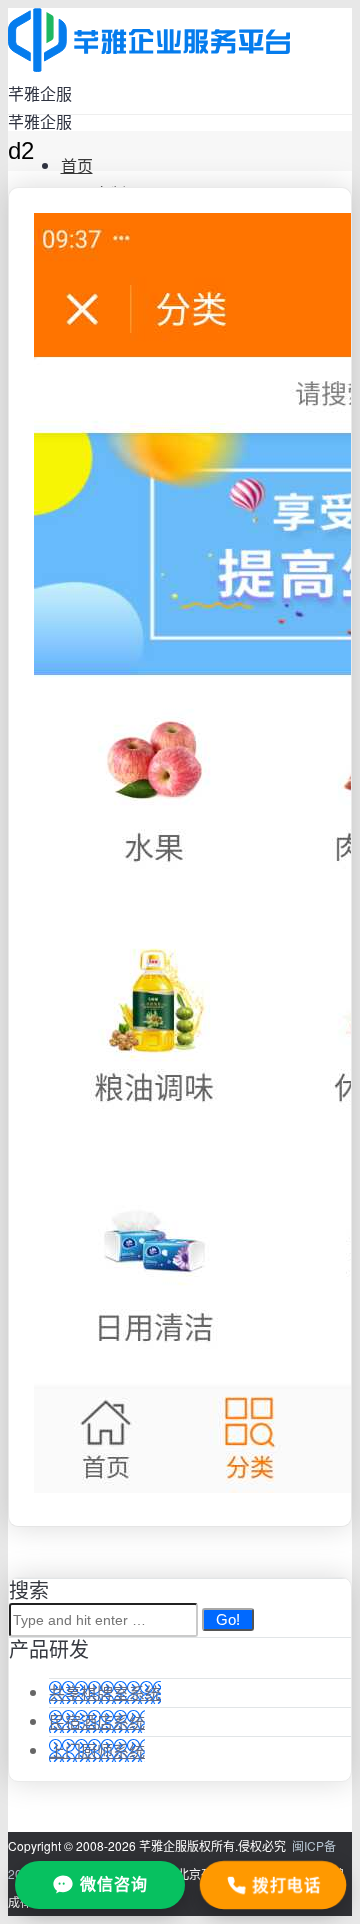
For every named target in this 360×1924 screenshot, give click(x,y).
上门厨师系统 (97, 1750)
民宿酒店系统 (97, 1721)
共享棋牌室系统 (105, 1692)
